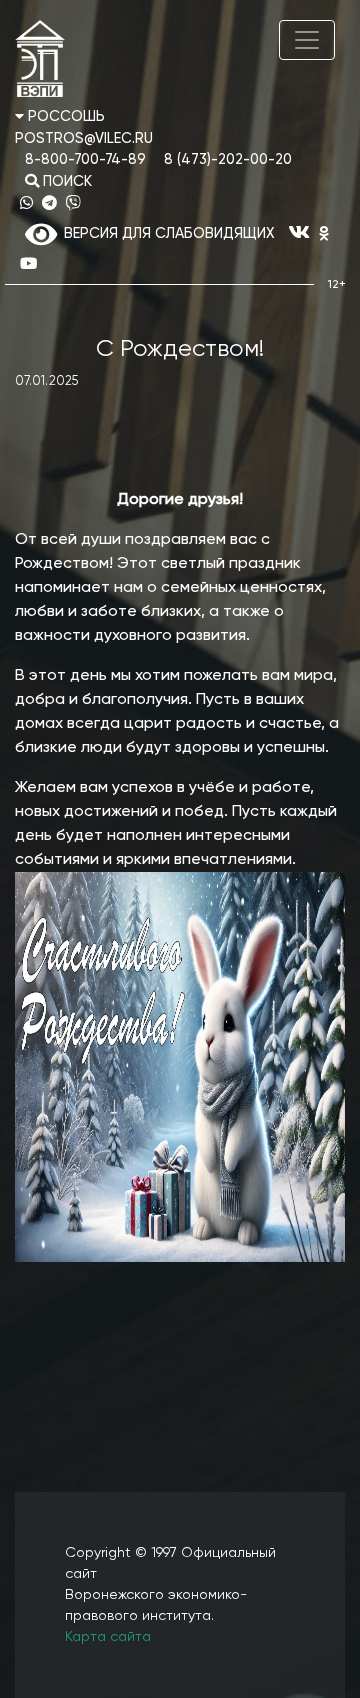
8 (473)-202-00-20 (228, 160)
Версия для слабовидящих (165, 234)
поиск (65, 182)
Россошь (64, 117)
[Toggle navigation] (307, 40)
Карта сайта (108, 1637)
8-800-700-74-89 (85, 160)
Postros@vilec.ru (84, 139)
